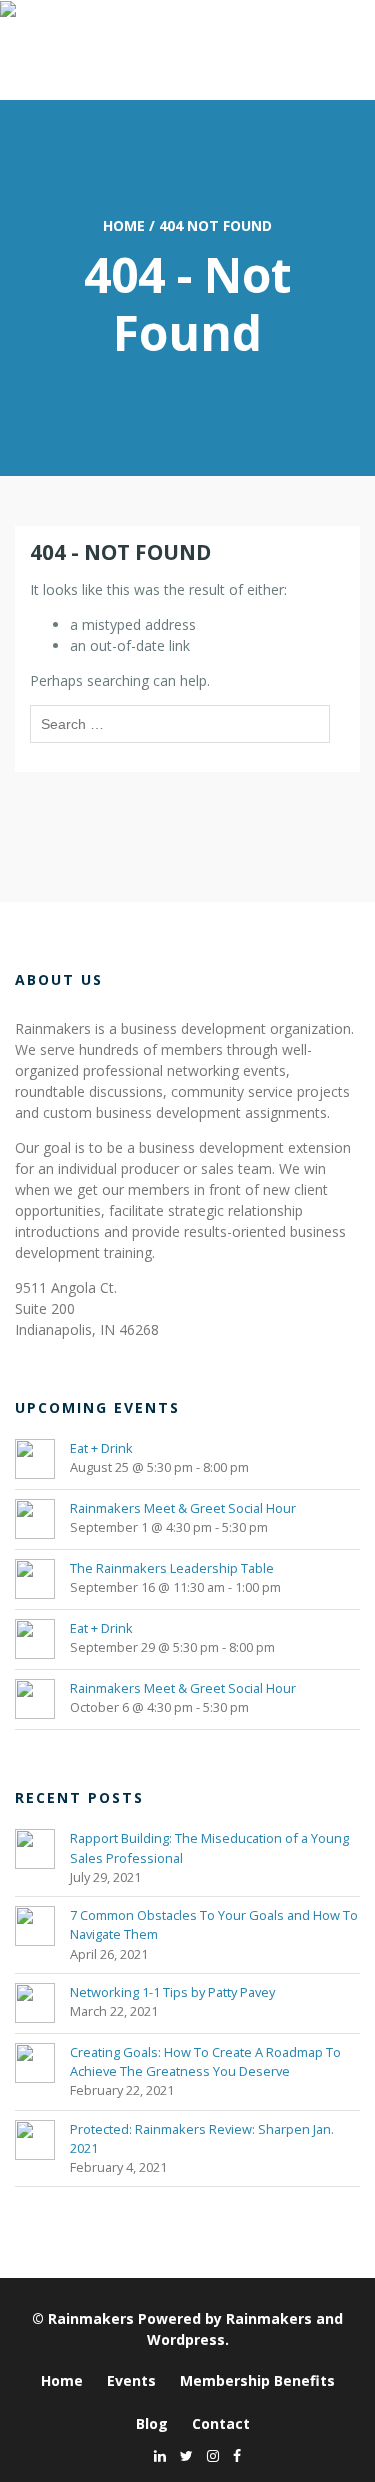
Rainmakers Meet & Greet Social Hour (183, 1508)
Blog (152, 2423)
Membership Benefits (257, 2380)
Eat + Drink (101, 1448)
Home (124, 225)
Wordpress (186, 2339)
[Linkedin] (155, 2455)
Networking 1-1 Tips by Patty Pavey (172, 1992)
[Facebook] (232, 2455)
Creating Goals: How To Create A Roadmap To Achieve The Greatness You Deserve (205, 2061)
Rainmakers (91, 2318)
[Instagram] (208, 2455)
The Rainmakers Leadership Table (172, 1568)
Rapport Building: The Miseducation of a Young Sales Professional (209, 1847)
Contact (221, 2423)
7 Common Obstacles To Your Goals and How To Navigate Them (214, 1924)
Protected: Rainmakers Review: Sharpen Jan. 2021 (202, 2138)
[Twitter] (181, 2455)
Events (131, 2380)
